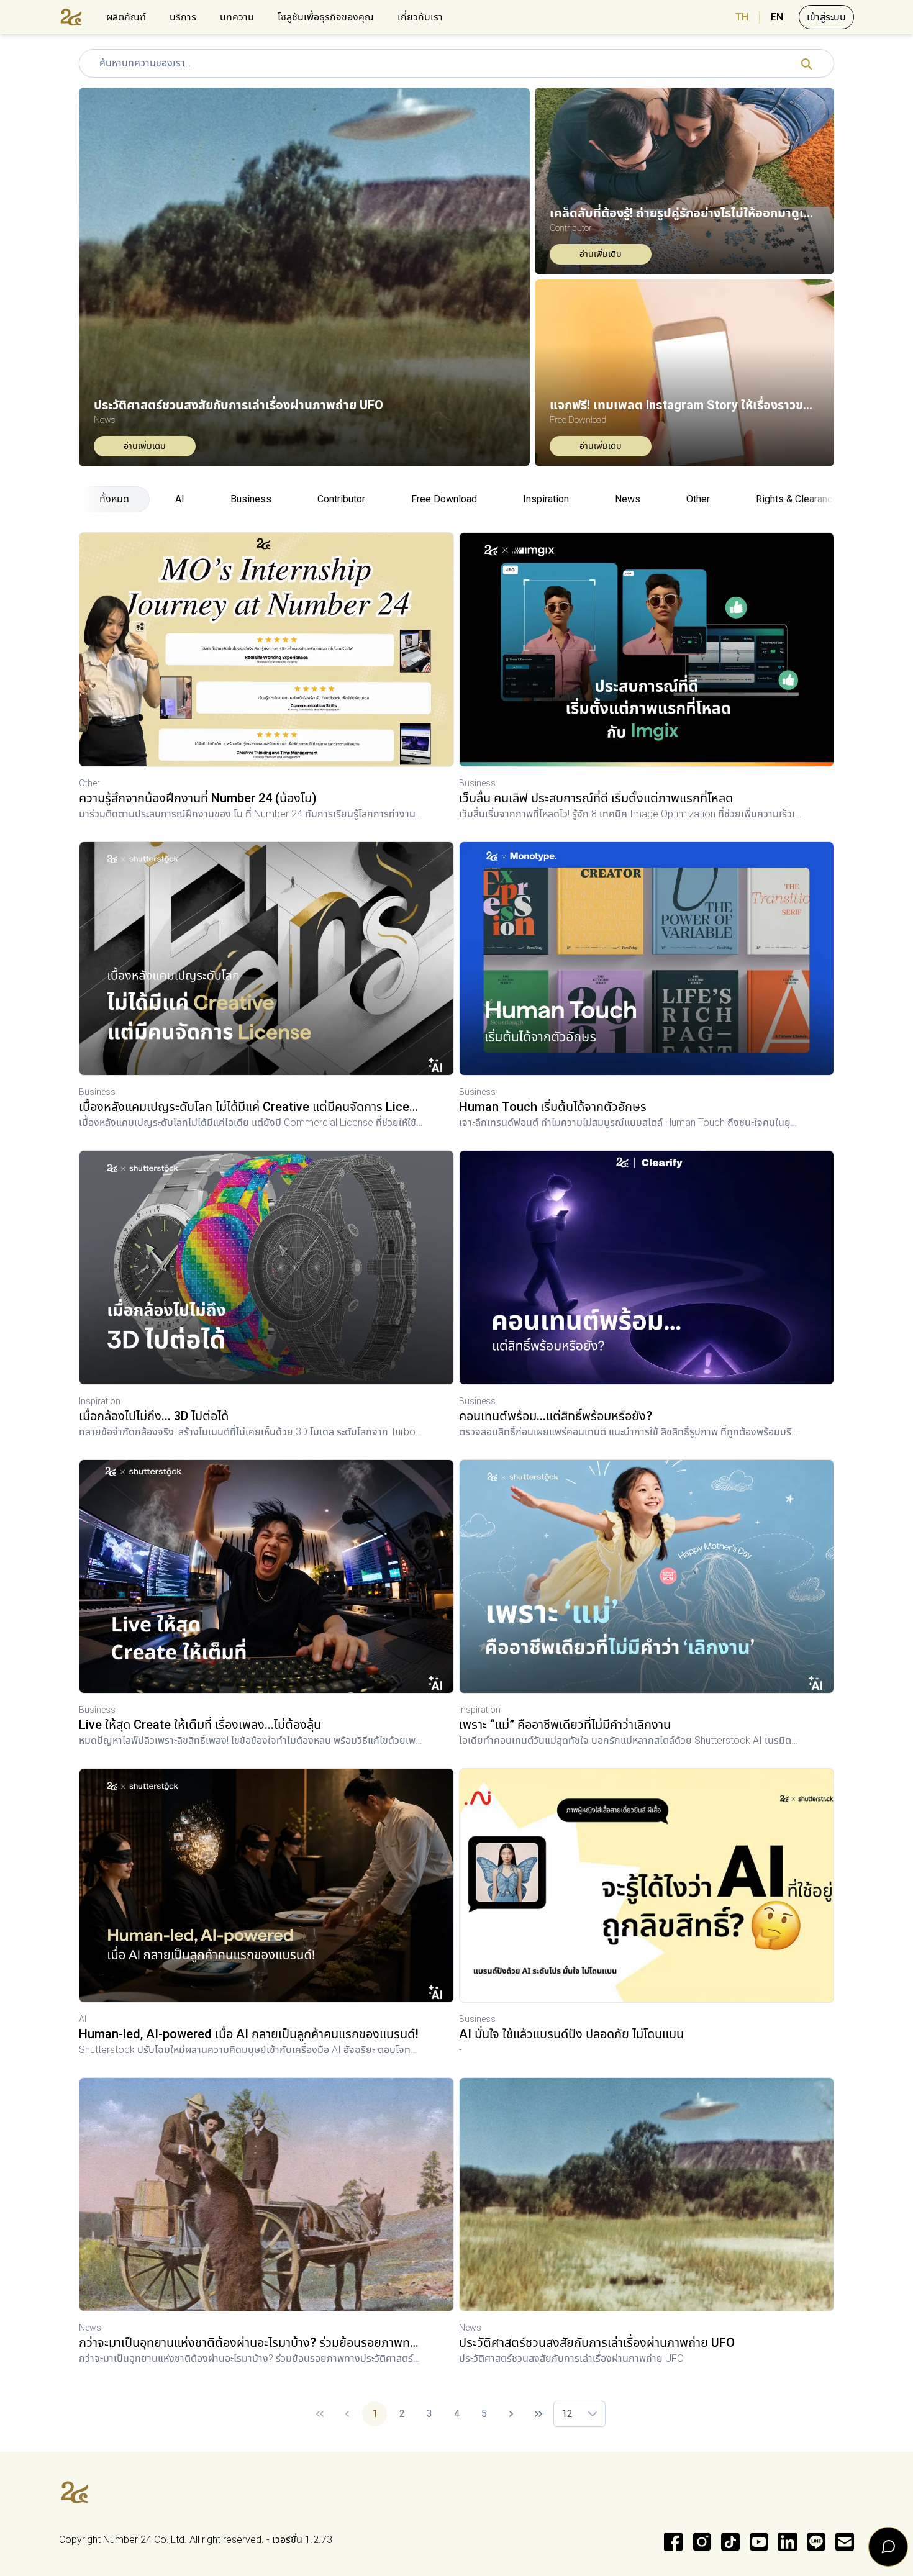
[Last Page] (538, 2414)
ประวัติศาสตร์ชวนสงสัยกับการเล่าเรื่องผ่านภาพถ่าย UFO (238, 405)
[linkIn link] (788, 2542)
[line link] (816, 2542)
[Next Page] (511, 2414)
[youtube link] (759, 2542)
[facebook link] (673, 2542)
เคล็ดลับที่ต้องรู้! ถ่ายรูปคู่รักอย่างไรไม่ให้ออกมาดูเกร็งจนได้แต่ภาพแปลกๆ (684, 213)
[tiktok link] (730, 2542)
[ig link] (702, 2542)
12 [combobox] (567, 2414)
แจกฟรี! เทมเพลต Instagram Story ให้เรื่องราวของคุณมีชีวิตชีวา (684, 405)
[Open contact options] (888, 2547)
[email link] (845, 2542)
